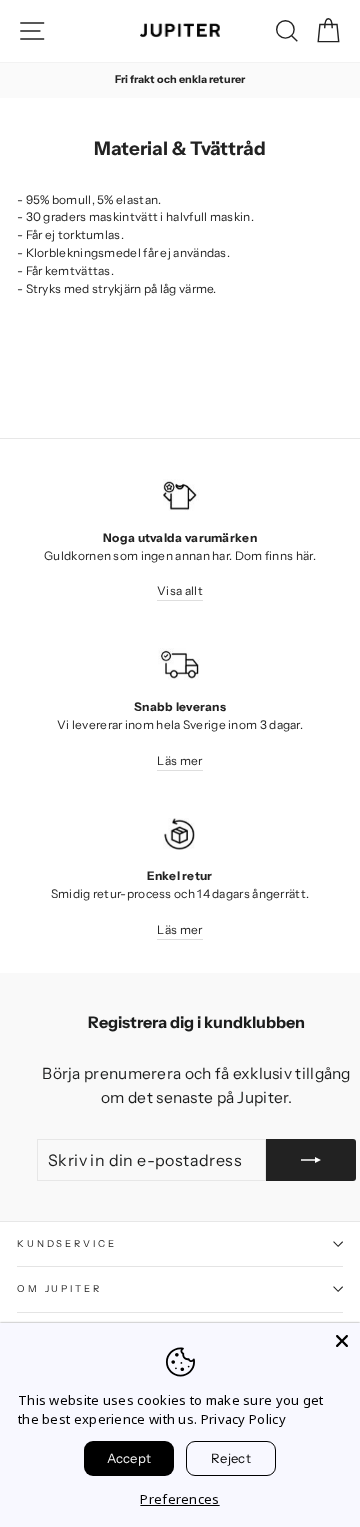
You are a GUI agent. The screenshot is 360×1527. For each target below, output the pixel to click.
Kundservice (67, 1243)
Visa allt (180, 590)
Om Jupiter (59, 1288)
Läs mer (179, 760)
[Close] (342, 1341)
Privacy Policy (243, 1419)
